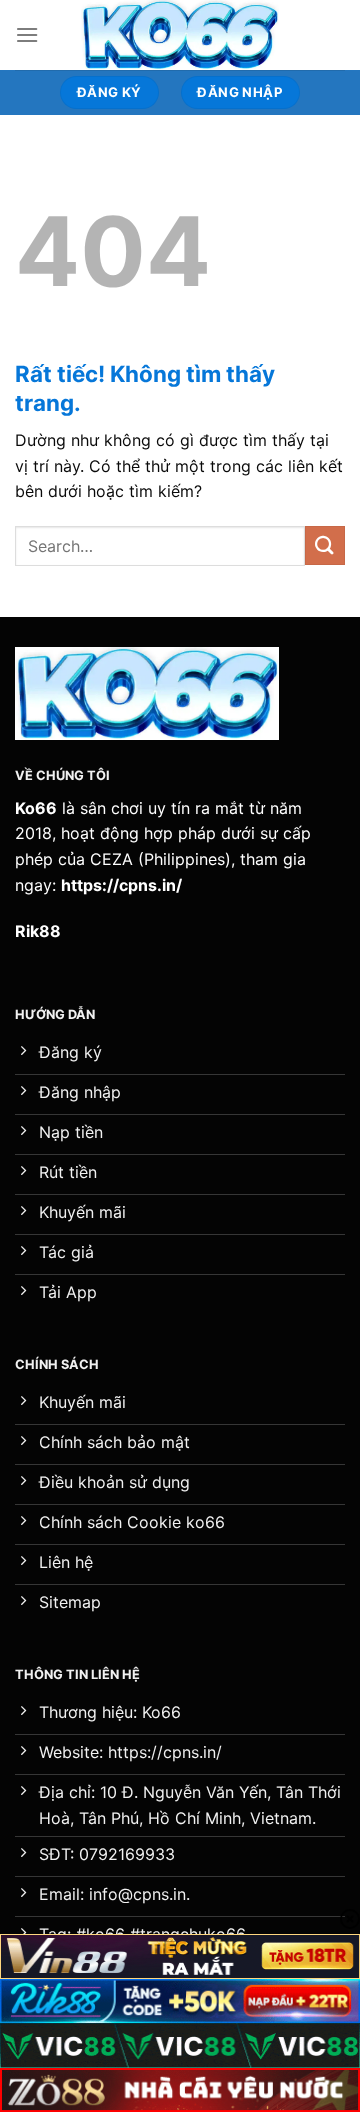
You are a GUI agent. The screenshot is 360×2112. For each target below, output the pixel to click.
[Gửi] (325, 545)
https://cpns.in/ (121, 885)
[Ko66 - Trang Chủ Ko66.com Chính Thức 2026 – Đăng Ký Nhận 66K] (180, 35)
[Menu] (27, 34)
